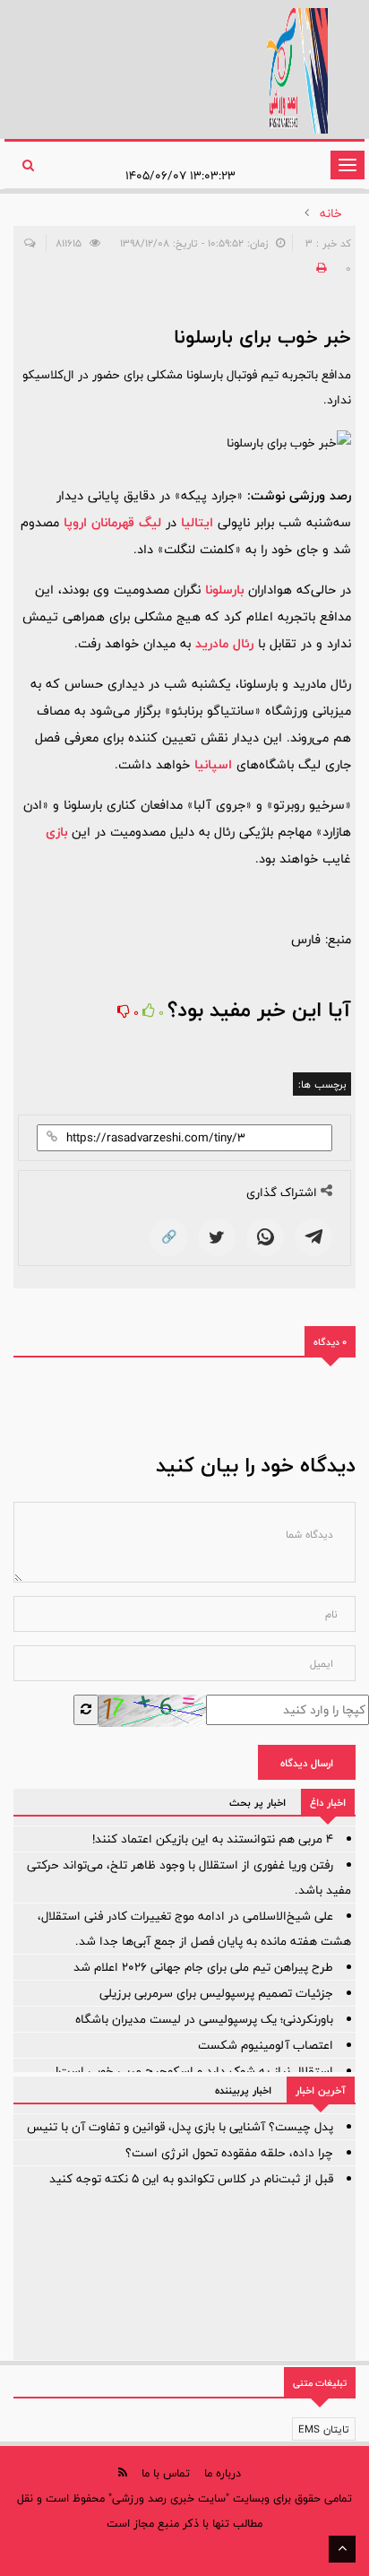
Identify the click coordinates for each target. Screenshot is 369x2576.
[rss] (123, 2472)
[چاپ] (319, 268)
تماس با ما (166, 2473)
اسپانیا (213, 764)
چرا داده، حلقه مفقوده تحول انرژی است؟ (229, 2153)
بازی (56, 832)
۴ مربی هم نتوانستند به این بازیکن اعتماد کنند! (213, 1839)
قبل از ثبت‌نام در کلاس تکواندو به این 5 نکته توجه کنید (191, 2179)
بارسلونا (224, 590)
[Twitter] (217, 1237)
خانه (331, 213)
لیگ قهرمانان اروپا (112, 522)
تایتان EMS (324, 2429)
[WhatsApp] (265, 1237)
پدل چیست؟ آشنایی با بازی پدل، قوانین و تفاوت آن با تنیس (180, 2127)
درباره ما (223, 2473)
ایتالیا (197, 522)
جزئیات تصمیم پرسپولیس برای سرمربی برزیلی (216, 1993)
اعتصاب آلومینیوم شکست (266, 2045)
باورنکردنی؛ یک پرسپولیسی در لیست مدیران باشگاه (204, 2019)
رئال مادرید (224, 643)
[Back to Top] (342, 2549)
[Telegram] (313, 1237)
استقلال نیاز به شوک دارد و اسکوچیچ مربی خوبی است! (194, 2071)
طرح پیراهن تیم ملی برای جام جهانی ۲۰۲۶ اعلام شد (203, 1967)
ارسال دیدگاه (307, 1763)
